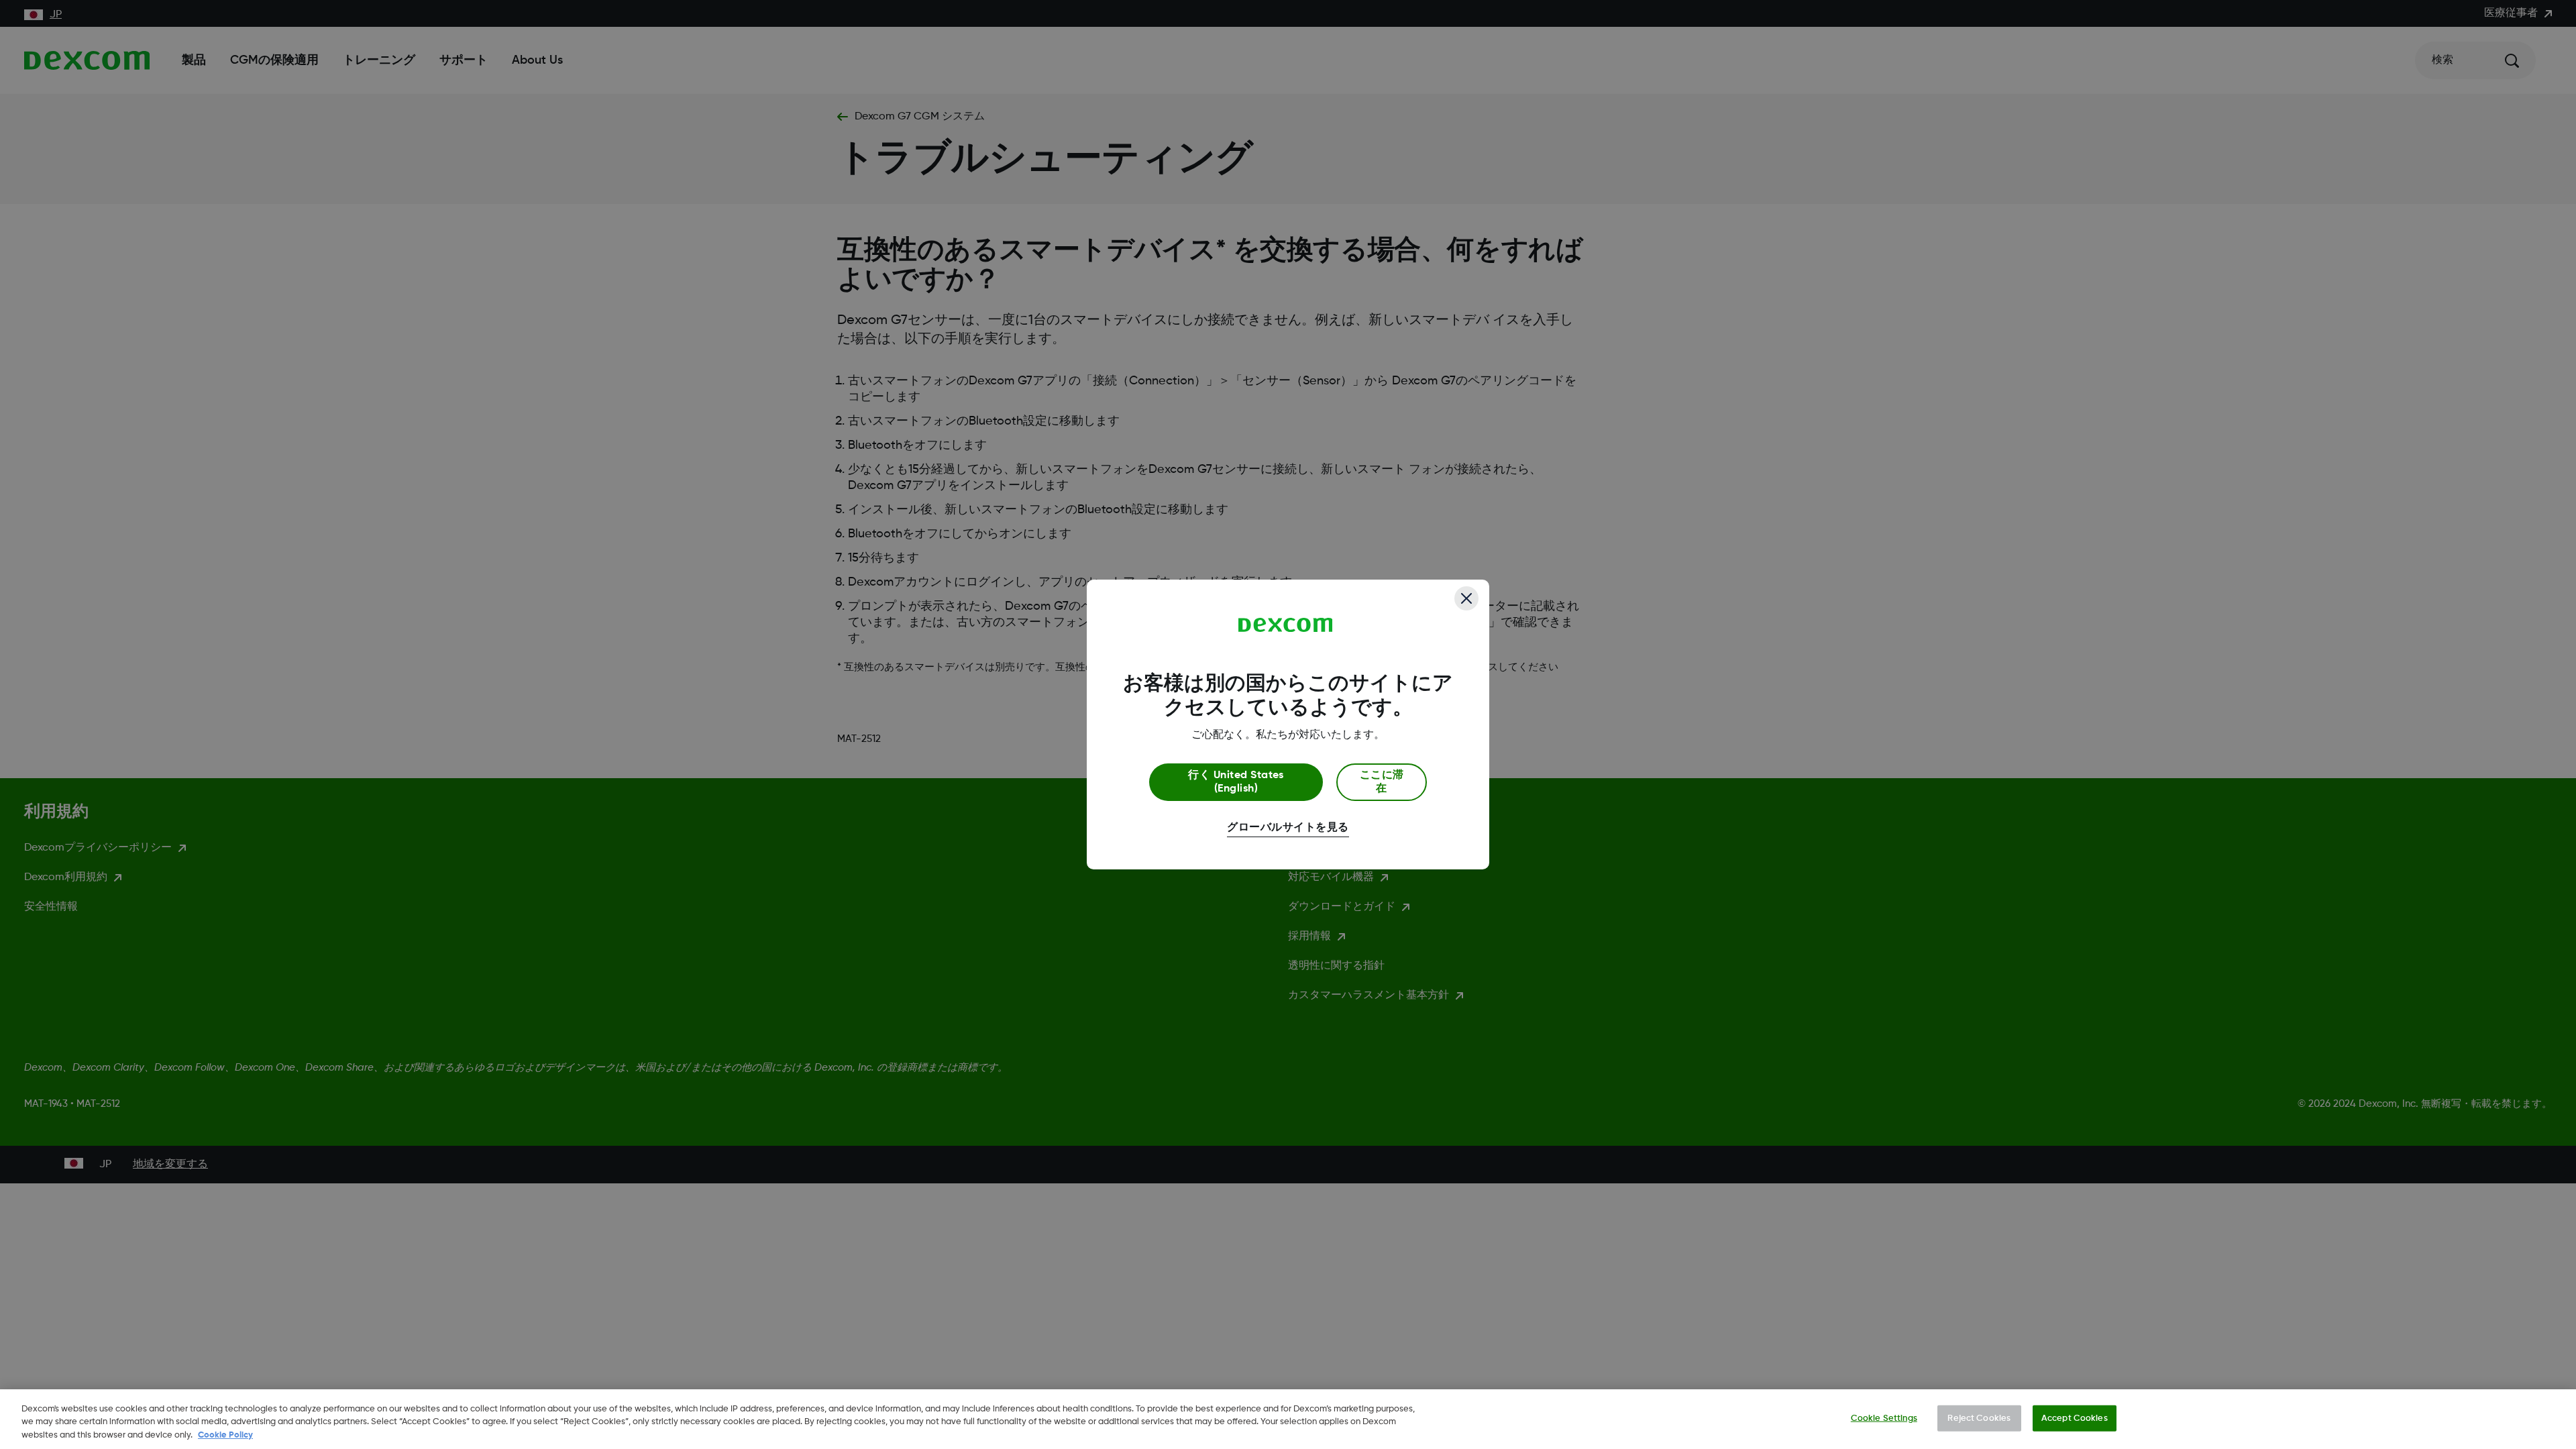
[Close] (1466, 598)
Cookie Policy (225, 1435)
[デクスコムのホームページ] (1286, 625)
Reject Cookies (1979, 1418)
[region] (1288, 1419)
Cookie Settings (1884, 1418)
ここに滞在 (1382, 782)
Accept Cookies (2075, 1418)
